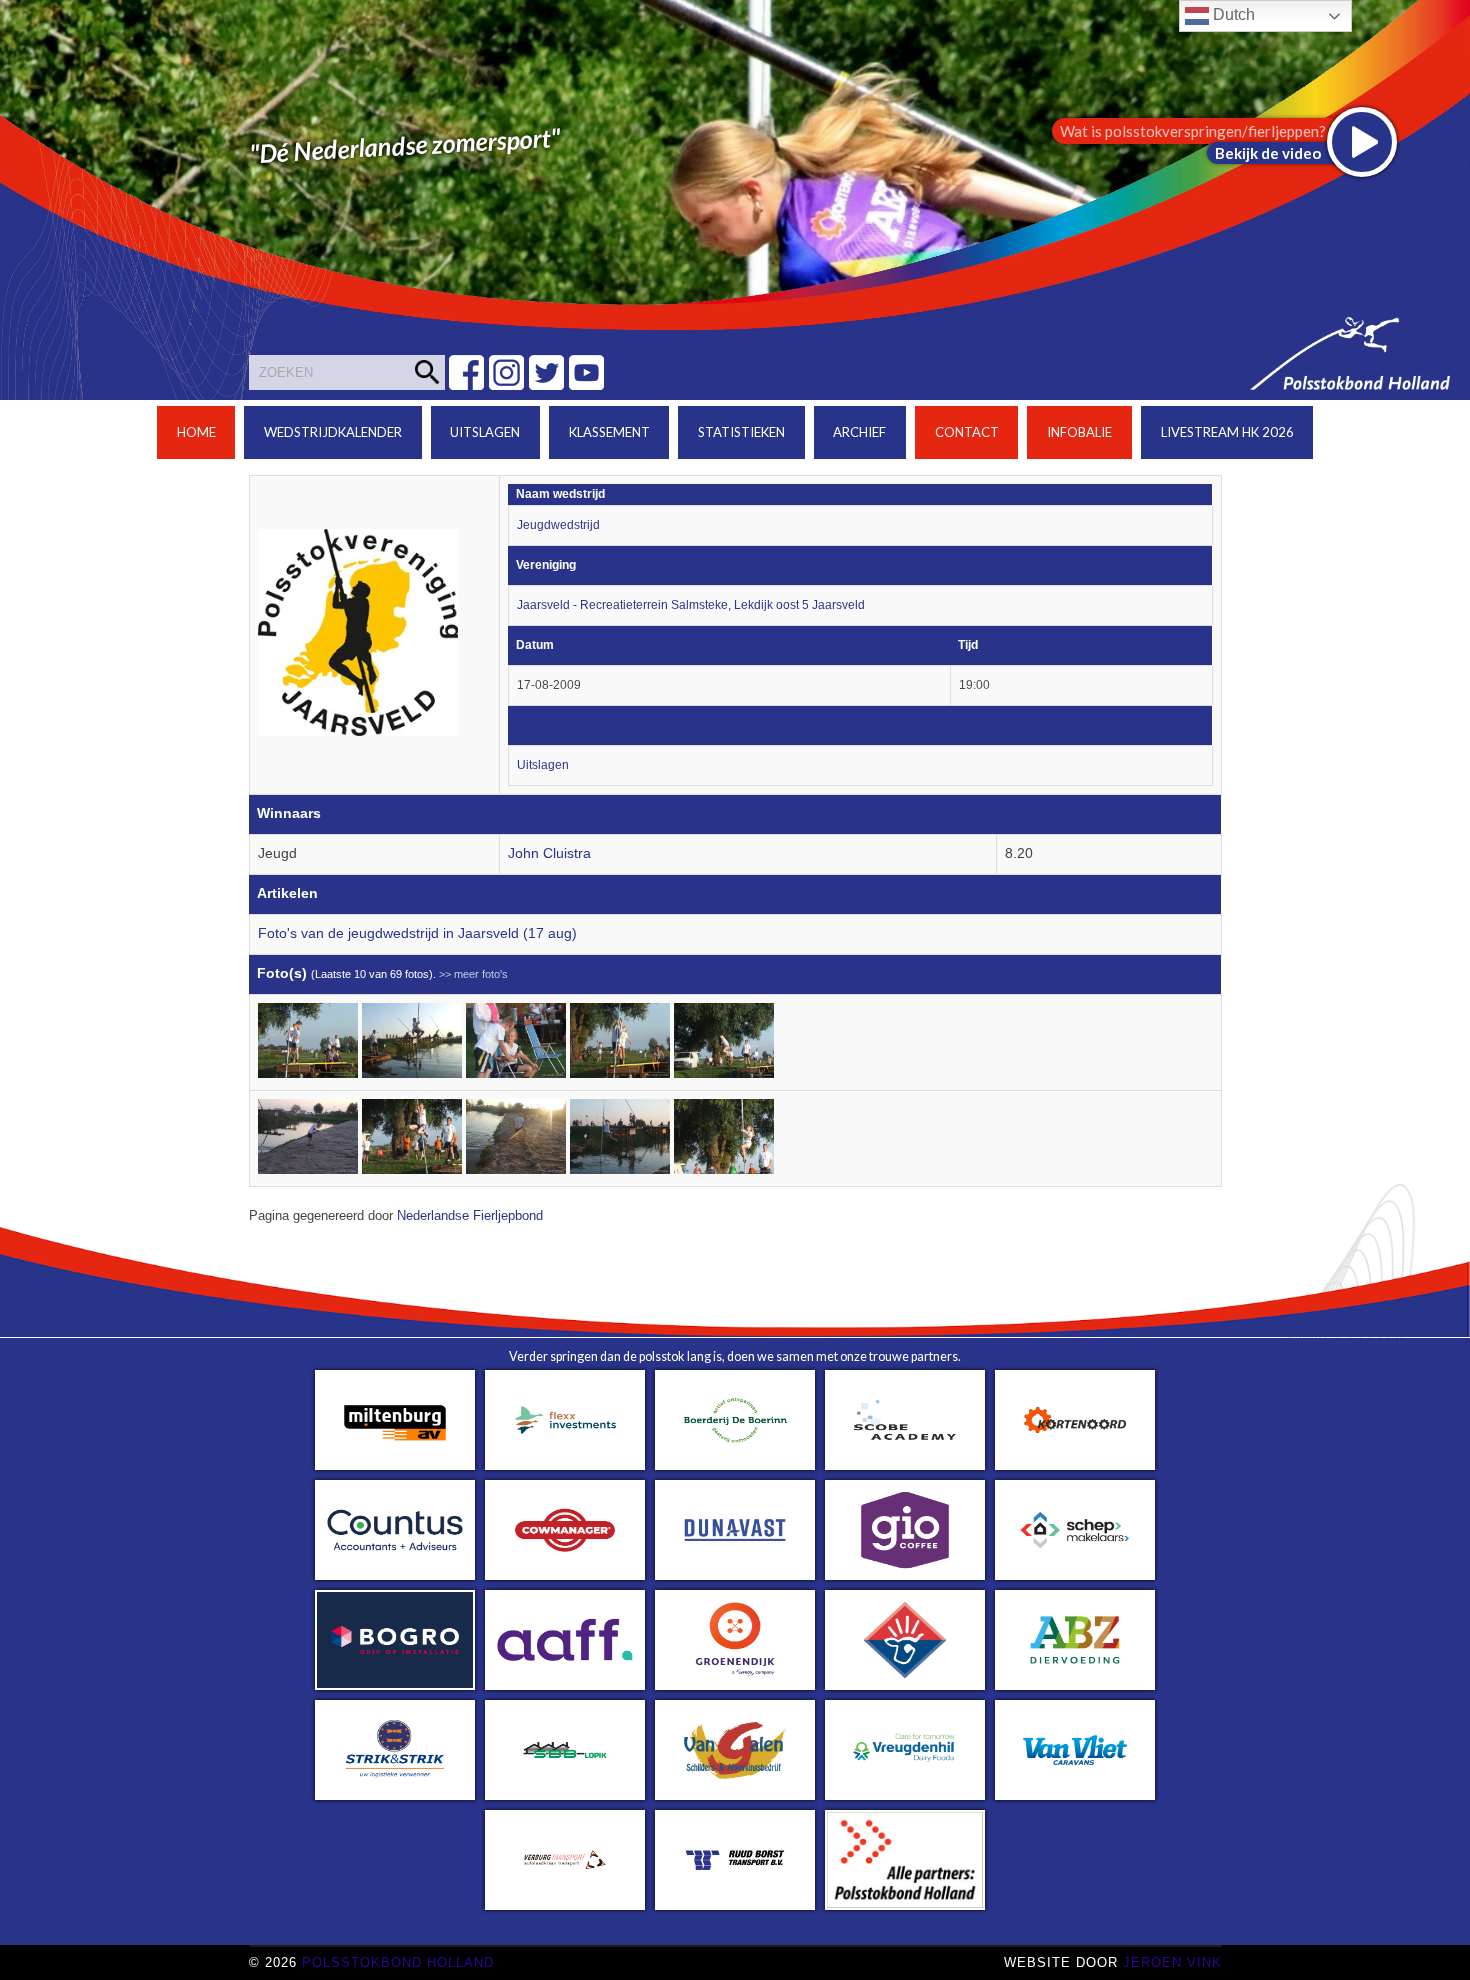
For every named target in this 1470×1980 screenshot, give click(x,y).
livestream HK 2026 (1227, 432)
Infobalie (1079, 432)
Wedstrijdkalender (333, 432)
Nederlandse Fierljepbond (470, 1216)
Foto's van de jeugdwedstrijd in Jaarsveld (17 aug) (417, 933)
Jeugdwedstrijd (558, 525)
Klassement (609, 432)
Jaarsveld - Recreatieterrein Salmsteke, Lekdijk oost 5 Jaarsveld (691, 605)
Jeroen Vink (1172, 1962)
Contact (967, 432)
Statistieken (741, 432)
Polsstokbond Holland (398, 1962)
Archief (859, 432)
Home (196, 432)
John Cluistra (549, 853)
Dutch (1232, 14)
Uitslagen (485, 432)
